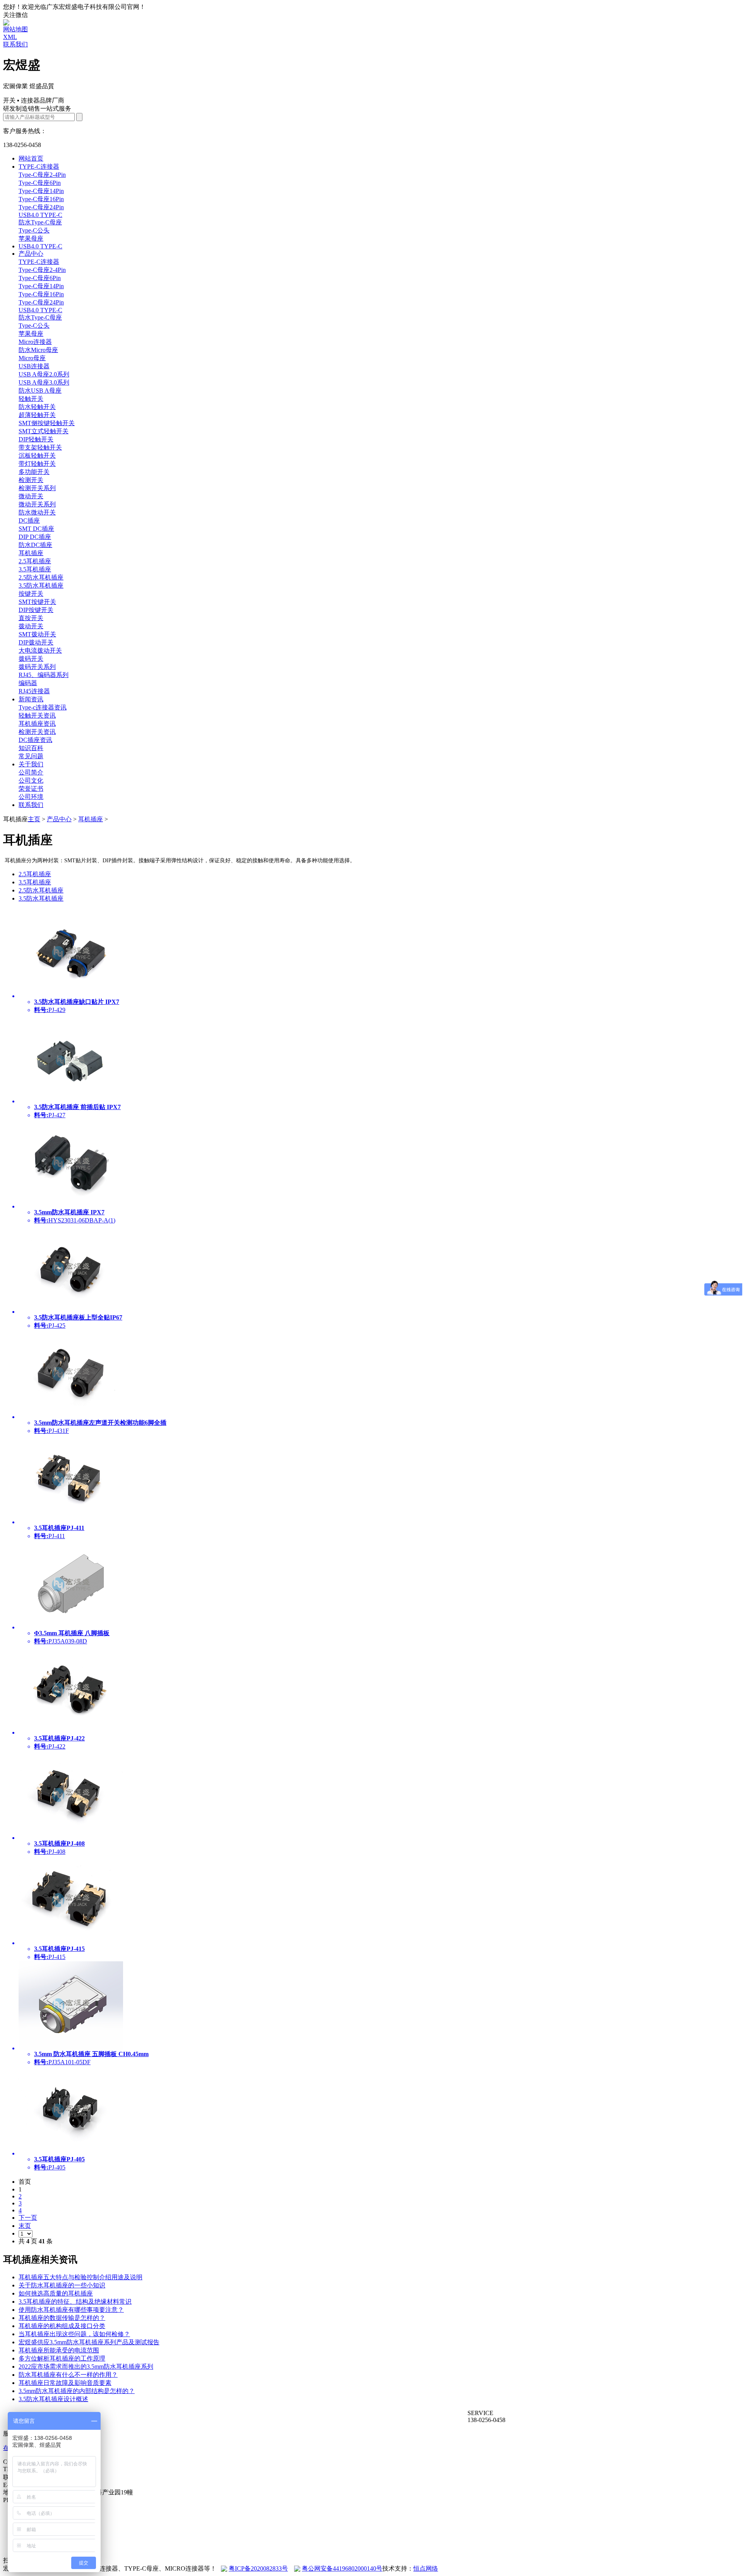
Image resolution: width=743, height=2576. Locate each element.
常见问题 (31, 756)
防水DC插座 (35, 545)
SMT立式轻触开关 (44, 431)
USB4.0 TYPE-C (40, 215)
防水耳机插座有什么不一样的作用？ (68, 2375)
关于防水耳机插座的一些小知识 (62, 2285)
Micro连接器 (35, 342)
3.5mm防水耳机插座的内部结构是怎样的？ (77, 2391)
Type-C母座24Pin (41, 207)
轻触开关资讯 (37, 715)
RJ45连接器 (34, 691)
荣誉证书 (31, 789)
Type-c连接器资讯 (43, 707)
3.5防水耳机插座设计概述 (53, 2399)
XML (10, 37)
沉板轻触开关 (37, 456)
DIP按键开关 (36, 610)
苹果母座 (31, 238)
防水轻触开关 (37, 407)
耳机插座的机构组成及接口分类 (62, 2326)
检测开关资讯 (37, 732)
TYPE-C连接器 (39, 167)
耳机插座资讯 (37, 724)
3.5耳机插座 (35, 569)
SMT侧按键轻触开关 (47, 423)
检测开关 (31, 480)
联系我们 (15, 44)
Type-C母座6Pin (40, 183)
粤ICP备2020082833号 (258, 2568)
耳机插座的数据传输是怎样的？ (62, 2318)
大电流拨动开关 (40, 650)
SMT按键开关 (37, 602)
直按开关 (31, 618)
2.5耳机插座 (35, 561)
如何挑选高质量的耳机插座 (56, 2293)
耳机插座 (31, 553)
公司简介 (31, 772)
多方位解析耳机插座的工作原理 (62, 2358)
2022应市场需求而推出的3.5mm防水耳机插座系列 (86, 2367)
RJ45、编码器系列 (44, 675)
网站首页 (31, 158)
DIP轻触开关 (36, 439)
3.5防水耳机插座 (41, 585)
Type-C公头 (34, 230)
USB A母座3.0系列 (44, 382)
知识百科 (31, 748)
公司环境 (31, 797)
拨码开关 (31, 659)
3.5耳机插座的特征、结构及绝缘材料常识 (75, 2302)
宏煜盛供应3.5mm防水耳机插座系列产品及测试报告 (89, 2342)
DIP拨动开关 (36, 642)
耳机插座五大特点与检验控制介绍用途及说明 (80, 2277)
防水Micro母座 (38, 350)
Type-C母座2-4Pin (42, 175)
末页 (25, 2226)
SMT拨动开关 (37, 634)
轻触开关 (31, 399)
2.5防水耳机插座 (41, 577)
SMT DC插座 (36, 529)
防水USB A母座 (40, 391)
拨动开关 (31, 626)
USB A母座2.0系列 (44, 374)
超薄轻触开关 (37, 415)
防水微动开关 (37, 512)
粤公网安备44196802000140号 (342, 2568)
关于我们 (31, 764)
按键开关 (31, 594)
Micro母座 (32, 358)
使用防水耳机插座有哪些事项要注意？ (71, 2310)
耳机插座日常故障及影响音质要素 (65, 2383)
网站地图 (15, 29)
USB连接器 (34, 366)
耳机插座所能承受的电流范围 (59, 2350)
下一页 (28, 2218)
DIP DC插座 (35, 537)
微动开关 (31, 496)
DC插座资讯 (35, 740)
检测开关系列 (37, 488)
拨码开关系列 (37, 667)
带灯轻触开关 (37, 464)
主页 (34, 819)
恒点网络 (426, 2568)
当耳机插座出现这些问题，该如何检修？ (74, 2334)
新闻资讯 (31, 699)
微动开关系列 (37, 504)
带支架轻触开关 (40, 447)
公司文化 (31, 780)
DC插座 (29, 520)
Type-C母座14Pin (41, 191)
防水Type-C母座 (40, 222)
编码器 (28, 683)
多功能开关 (34, 472)
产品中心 (31, 254)
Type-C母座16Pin (41, 199)
